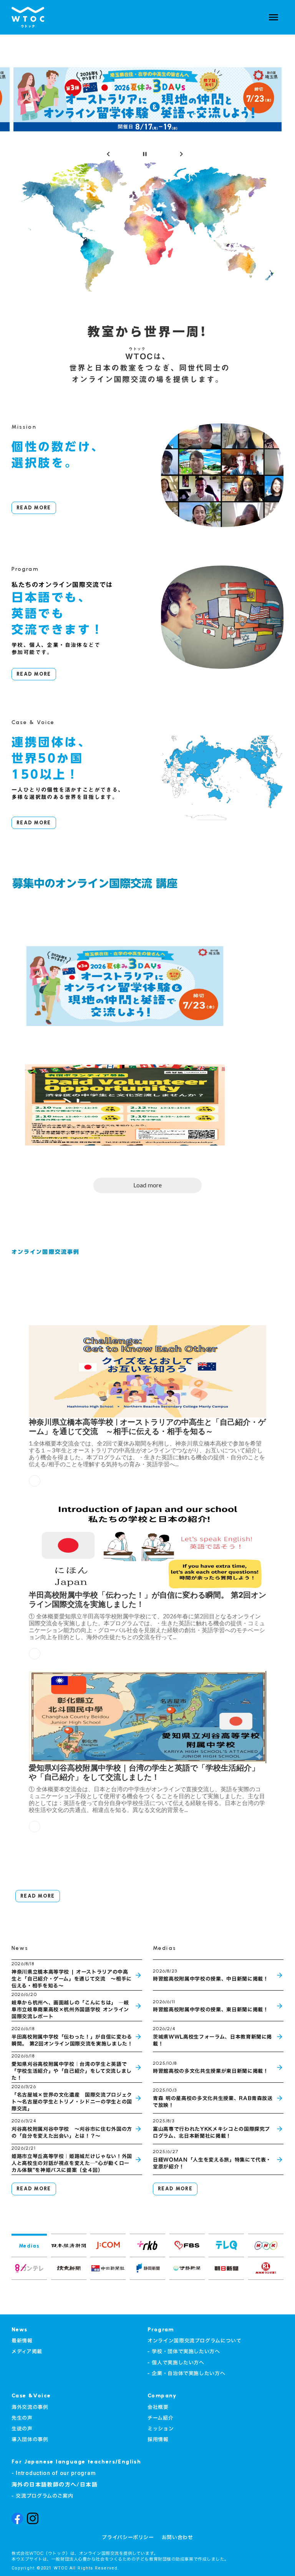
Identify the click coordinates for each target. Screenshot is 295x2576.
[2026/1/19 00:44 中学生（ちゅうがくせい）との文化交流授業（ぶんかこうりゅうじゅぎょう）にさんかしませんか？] (125, 1101)
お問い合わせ (177, 2537)
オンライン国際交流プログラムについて (195, 2341)
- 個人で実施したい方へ (176, 2362)
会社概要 (158, 2407)
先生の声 (22, 2418)
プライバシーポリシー (128, 2537)
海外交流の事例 (30, 2407)
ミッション (161, 2428)
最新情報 (22, 2341)
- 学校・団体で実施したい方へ (184, 2351)
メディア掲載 (27, 2351)
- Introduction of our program (54, 2473)
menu (273, 17)
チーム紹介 (160, 2418)
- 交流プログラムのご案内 (42, 2496)
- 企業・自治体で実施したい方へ (186, 2373)
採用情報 (158, 2439)
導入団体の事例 (30, 2439)
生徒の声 (22, 2428)
